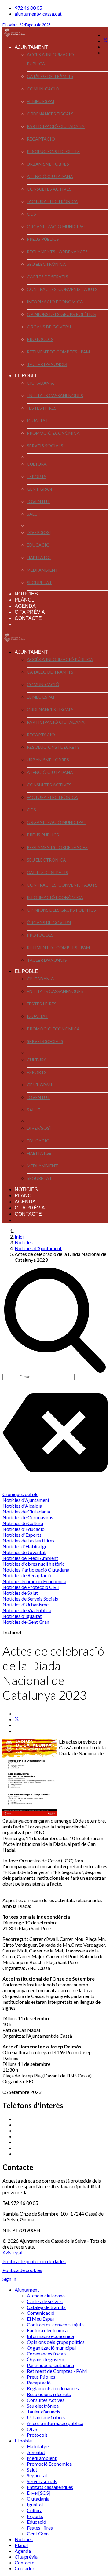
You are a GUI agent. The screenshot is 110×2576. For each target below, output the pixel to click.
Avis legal (12, 2252)
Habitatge (39, 557)
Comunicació (43, 89)
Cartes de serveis (48, 277)
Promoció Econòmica (53, 433)
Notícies (26, 594)
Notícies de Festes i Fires (28, 1540)
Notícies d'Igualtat (22, 1616)
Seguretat (39, 582)
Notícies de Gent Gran (26, 1622)
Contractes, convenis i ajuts (62, 289)
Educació (38, 545)
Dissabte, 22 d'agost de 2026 (26, 25)
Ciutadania (40, 383)
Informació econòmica (55, 302)
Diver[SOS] (39, 532)
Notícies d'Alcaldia (22, 1506)
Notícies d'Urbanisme (26, 1604)
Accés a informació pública (50, 59)
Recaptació (41, 139)
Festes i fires (42, 408)
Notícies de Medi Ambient (30, 1558)
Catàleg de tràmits (50, 76)
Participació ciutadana (56, 126)
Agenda (25, 606)
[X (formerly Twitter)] (17, 1719)
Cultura (37, 464)
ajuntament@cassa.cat (38, 14)
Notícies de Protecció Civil (31, 1587)
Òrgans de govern (49, 327)
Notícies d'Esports (22, 1535)
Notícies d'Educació (24, 1529)
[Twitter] (105, 41)
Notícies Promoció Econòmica (34, 1581)
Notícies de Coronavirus (28, 1517)
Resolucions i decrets (53, 151)
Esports (37, 476)
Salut (34, 514)
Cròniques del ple (20, 1494)
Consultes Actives (49, 189)
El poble (26, 376)
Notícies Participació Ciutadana (36, 1570)
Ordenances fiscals (50, 114)
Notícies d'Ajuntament (26, 1500)
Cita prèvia (30, 612)
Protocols (40, 339)
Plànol (24, 600)
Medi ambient (42, 570)
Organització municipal (56, 227)
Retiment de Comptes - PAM (58, 352)
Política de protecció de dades (34, 2261)
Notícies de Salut (20, 1593)
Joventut (38, 501)
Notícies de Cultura (23, 1523)
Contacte (28, 618)
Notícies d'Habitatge (25, 1546)
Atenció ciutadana (50, 176)
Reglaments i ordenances (57, 252)
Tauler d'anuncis (47, 364)
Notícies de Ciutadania (26, 1511)
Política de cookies (22, 2270)
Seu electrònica (46, 264)
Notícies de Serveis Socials (30, 1599)
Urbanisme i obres (48, 164)
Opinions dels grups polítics (61, 314)
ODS (31, 214)
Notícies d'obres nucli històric (34, 1564)
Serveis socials (45, 446)
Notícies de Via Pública (27, 1610)
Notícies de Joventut (24, 1552)
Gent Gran (39, 489)
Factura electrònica (52, 201)
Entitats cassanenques (55, 395)
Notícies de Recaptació (27, 1575)
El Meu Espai (41, 101)
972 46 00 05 (28, 8)
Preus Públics (43, 239)
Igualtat (38, 421)
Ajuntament (31, 47)
